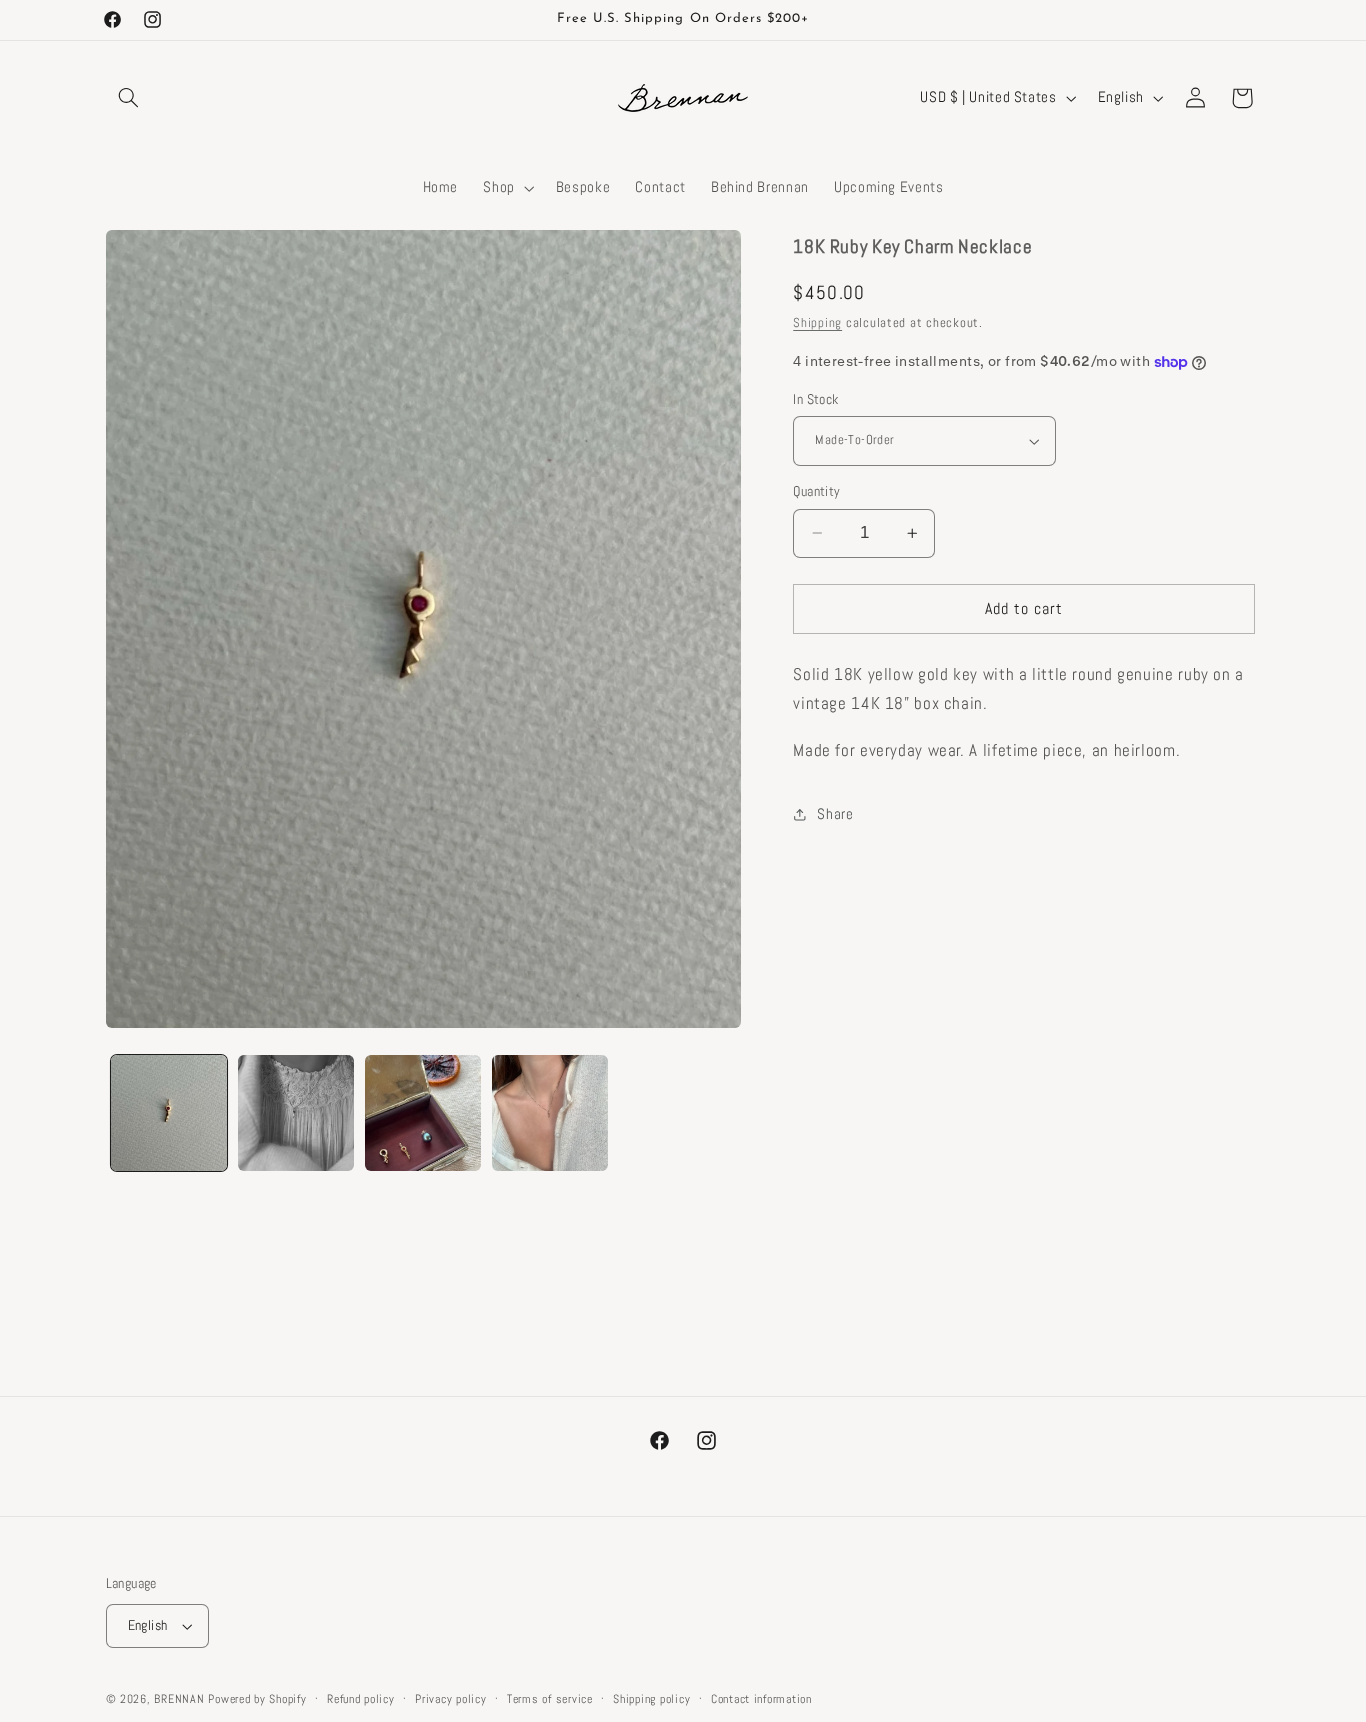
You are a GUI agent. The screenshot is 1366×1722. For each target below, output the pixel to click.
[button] (129, 98)
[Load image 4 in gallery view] (550, 1113)
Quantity (816, 491)
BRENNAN (179, 1699)
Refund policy (361, 1699)
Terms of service (550, 1699)
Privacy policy (450, 1699)
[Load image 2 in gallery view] (296, 1113)
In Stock (815, 399)
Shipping (817, 323)
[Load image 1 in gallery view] (169, 1113)
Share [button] (835, 814)
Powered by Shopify (257, 1699)
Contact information (761, 1699)
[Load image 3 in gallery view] (423, 1113)
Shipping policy (651, 1699)
